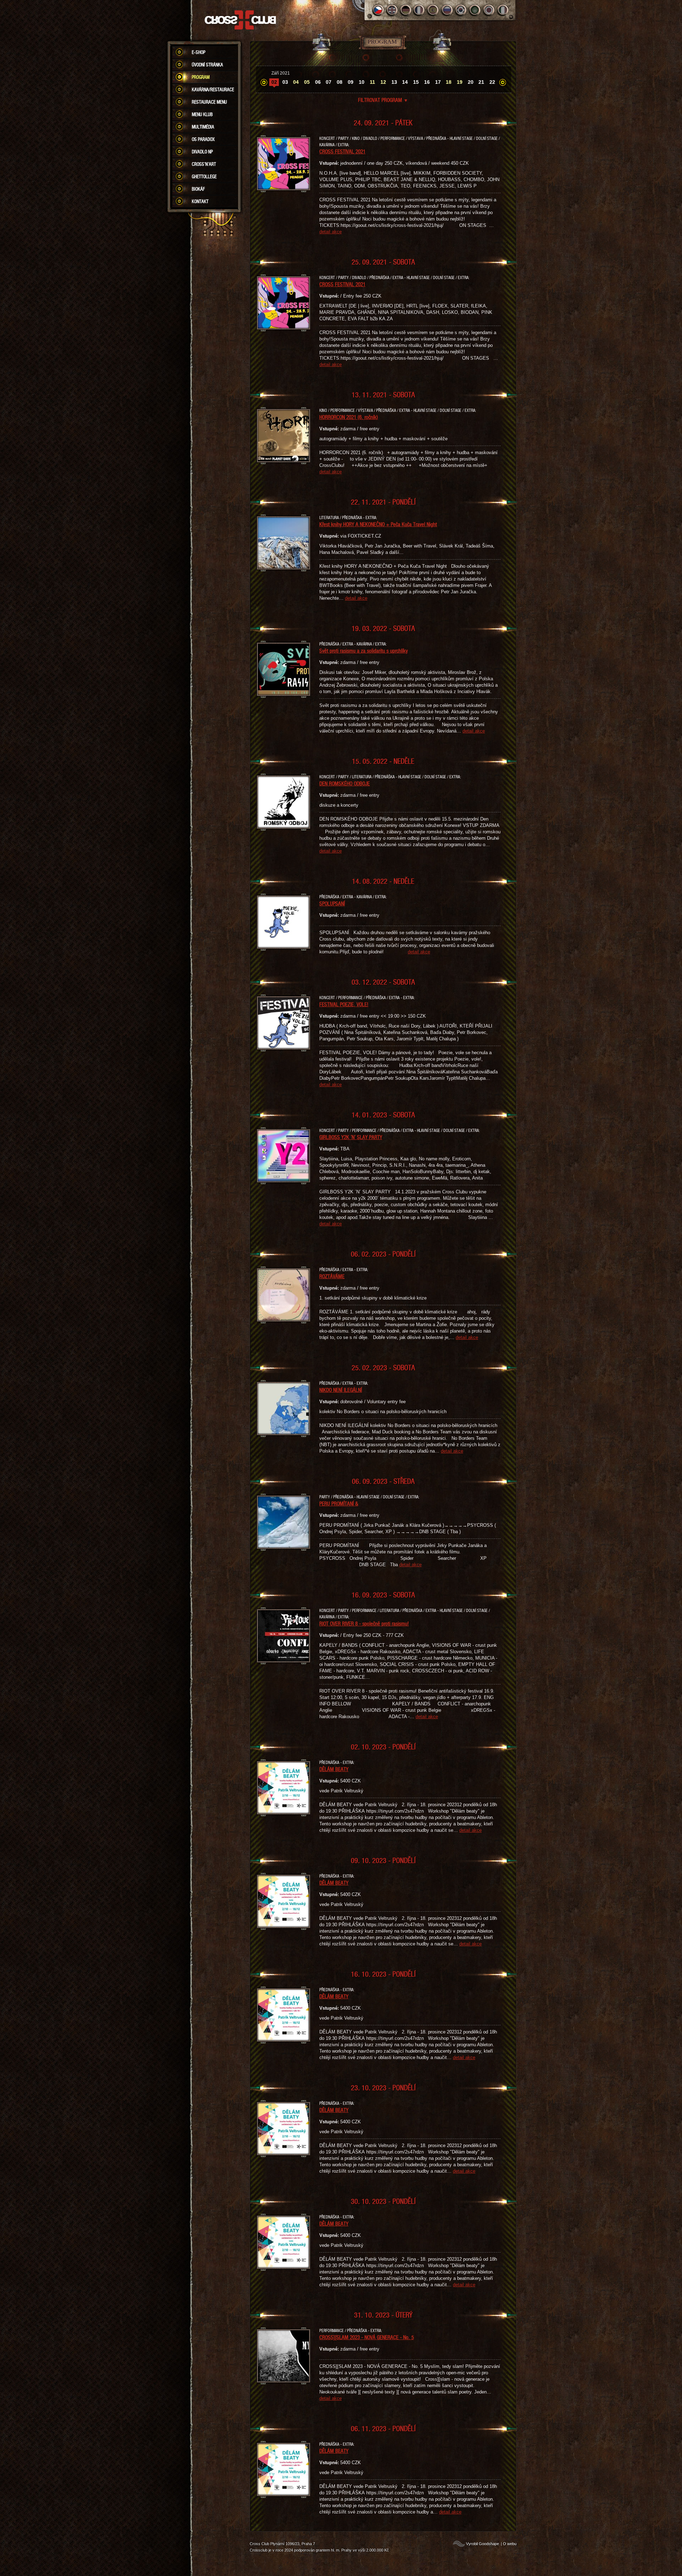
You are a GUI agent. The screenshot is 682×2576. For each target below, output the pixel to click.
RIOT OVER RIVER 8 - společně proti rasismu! (364, 1623)
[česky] (378, 10)
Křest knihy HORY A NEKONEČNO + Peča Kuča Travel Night (378, 524)
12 (383, 82)
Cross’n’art (204, 164)
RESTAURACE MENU (209, 102)
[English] (392, 10)
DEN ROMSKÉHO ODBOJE (345, 783)
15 (416, 82)
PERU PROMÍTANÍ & (339, 1503)
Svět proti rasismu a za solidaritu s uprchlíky (364, 650)
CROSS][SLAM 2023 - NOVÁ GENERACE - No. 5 (367, 2337)
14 (405, 82)
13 (394, 82)
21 (481, 82)
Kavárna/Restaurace (213, 89)
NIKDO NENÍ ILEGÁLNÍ (341, 1390)
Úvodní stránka (207, 65)
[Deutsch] (406, 10)
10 (362, 82)
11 (372, 82)
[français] (420, 10)
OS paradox (203, 139)
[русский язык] (447, 10)
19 (460, 82)
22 (492, 82)
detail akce (331, 232)
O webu (510, 2544)
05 (307, 82)
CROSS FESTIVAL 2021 (342, 151)
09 (351, 82)
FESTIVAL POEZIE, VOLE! (344, 1004)
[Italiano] (503, 10)
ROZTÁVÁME (332, 1276)
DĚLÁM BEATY (334, 1769)
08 (340, 82)
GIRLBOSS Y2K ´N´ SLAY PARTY (351, 1137)
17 (438, 82)
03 (285, 82)
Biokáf (198, 189)
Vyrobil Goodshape (483, 2544)
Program (201, 77)
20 (471, 82)
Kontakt (200, 201)
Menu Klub (202, 114)
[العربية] (475, 10)
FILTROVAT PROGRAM (383, 100)
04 (296, 82)
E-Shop (199, 52)
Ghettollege (204, 176)
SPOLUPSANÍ (332, 903)
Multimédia (203, 127)
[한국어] (461, 10)
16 (427, 82)
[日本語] (489, 10)
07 (329, 82)
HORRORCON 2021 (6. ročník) (349, 417)
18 (449, 82)
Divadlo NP (202, 152)
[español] (434, 10)
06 (318, 82)
